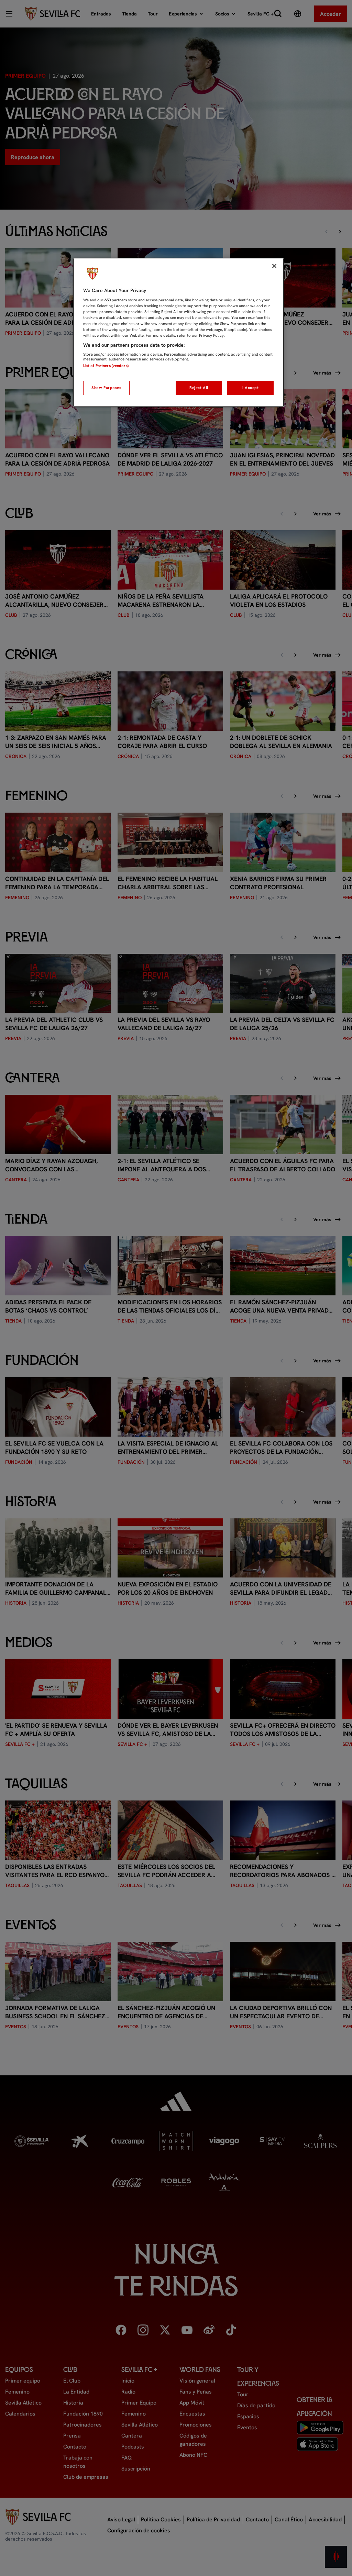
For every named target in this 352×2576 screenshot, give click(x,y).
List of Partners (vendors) (106, 366)
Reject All (199, 388)
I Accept (251, 388)
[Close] (274, 266)
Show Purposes (106, 388)
